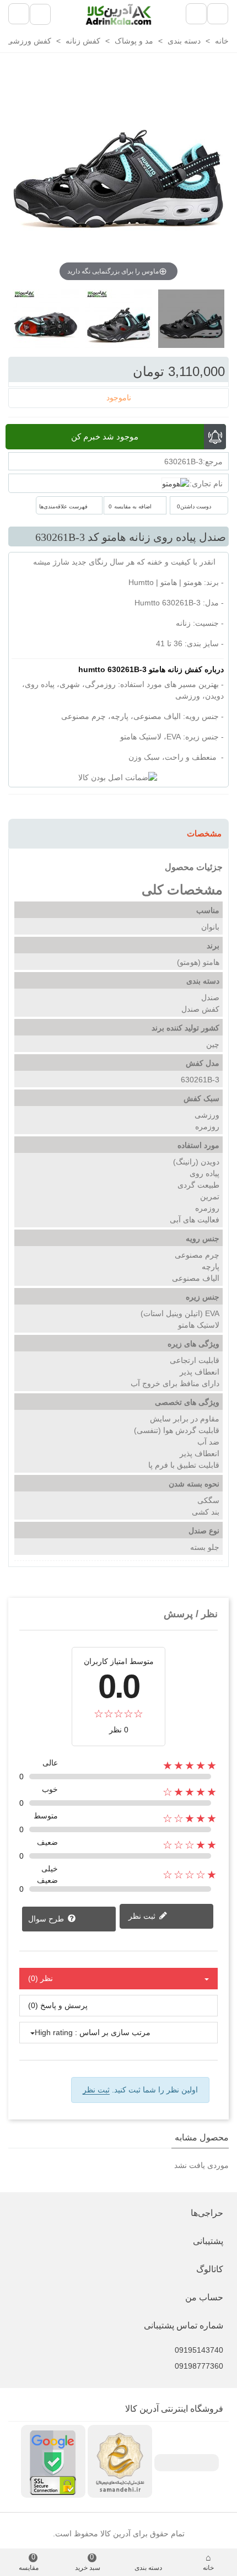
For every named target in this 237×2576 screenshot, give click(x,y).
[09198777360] (116, 2358)
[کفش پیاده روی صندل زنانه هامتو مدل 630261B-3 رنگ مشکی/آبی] (118, 324)
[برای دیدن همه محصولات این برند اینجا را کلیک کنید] (176, 484)
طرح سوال (47, 1919)
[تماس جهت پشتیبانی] (196, 14)
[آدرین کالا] (118, 14)
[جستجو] (19, 14)
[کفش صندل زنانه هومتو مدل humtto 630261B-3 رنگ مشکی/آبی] (46, 324)
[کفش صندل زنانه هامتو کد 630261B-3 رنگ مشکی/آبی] (191, 324)
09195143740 (199, 2350)
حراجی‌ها (207, 2213)
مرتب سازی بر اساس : (113, 2032)
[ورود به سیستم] (40, 14)
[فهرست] (218, 14)
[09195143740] (116, 2342)
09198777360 (199, 2366)
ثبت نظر (143, 1916)
